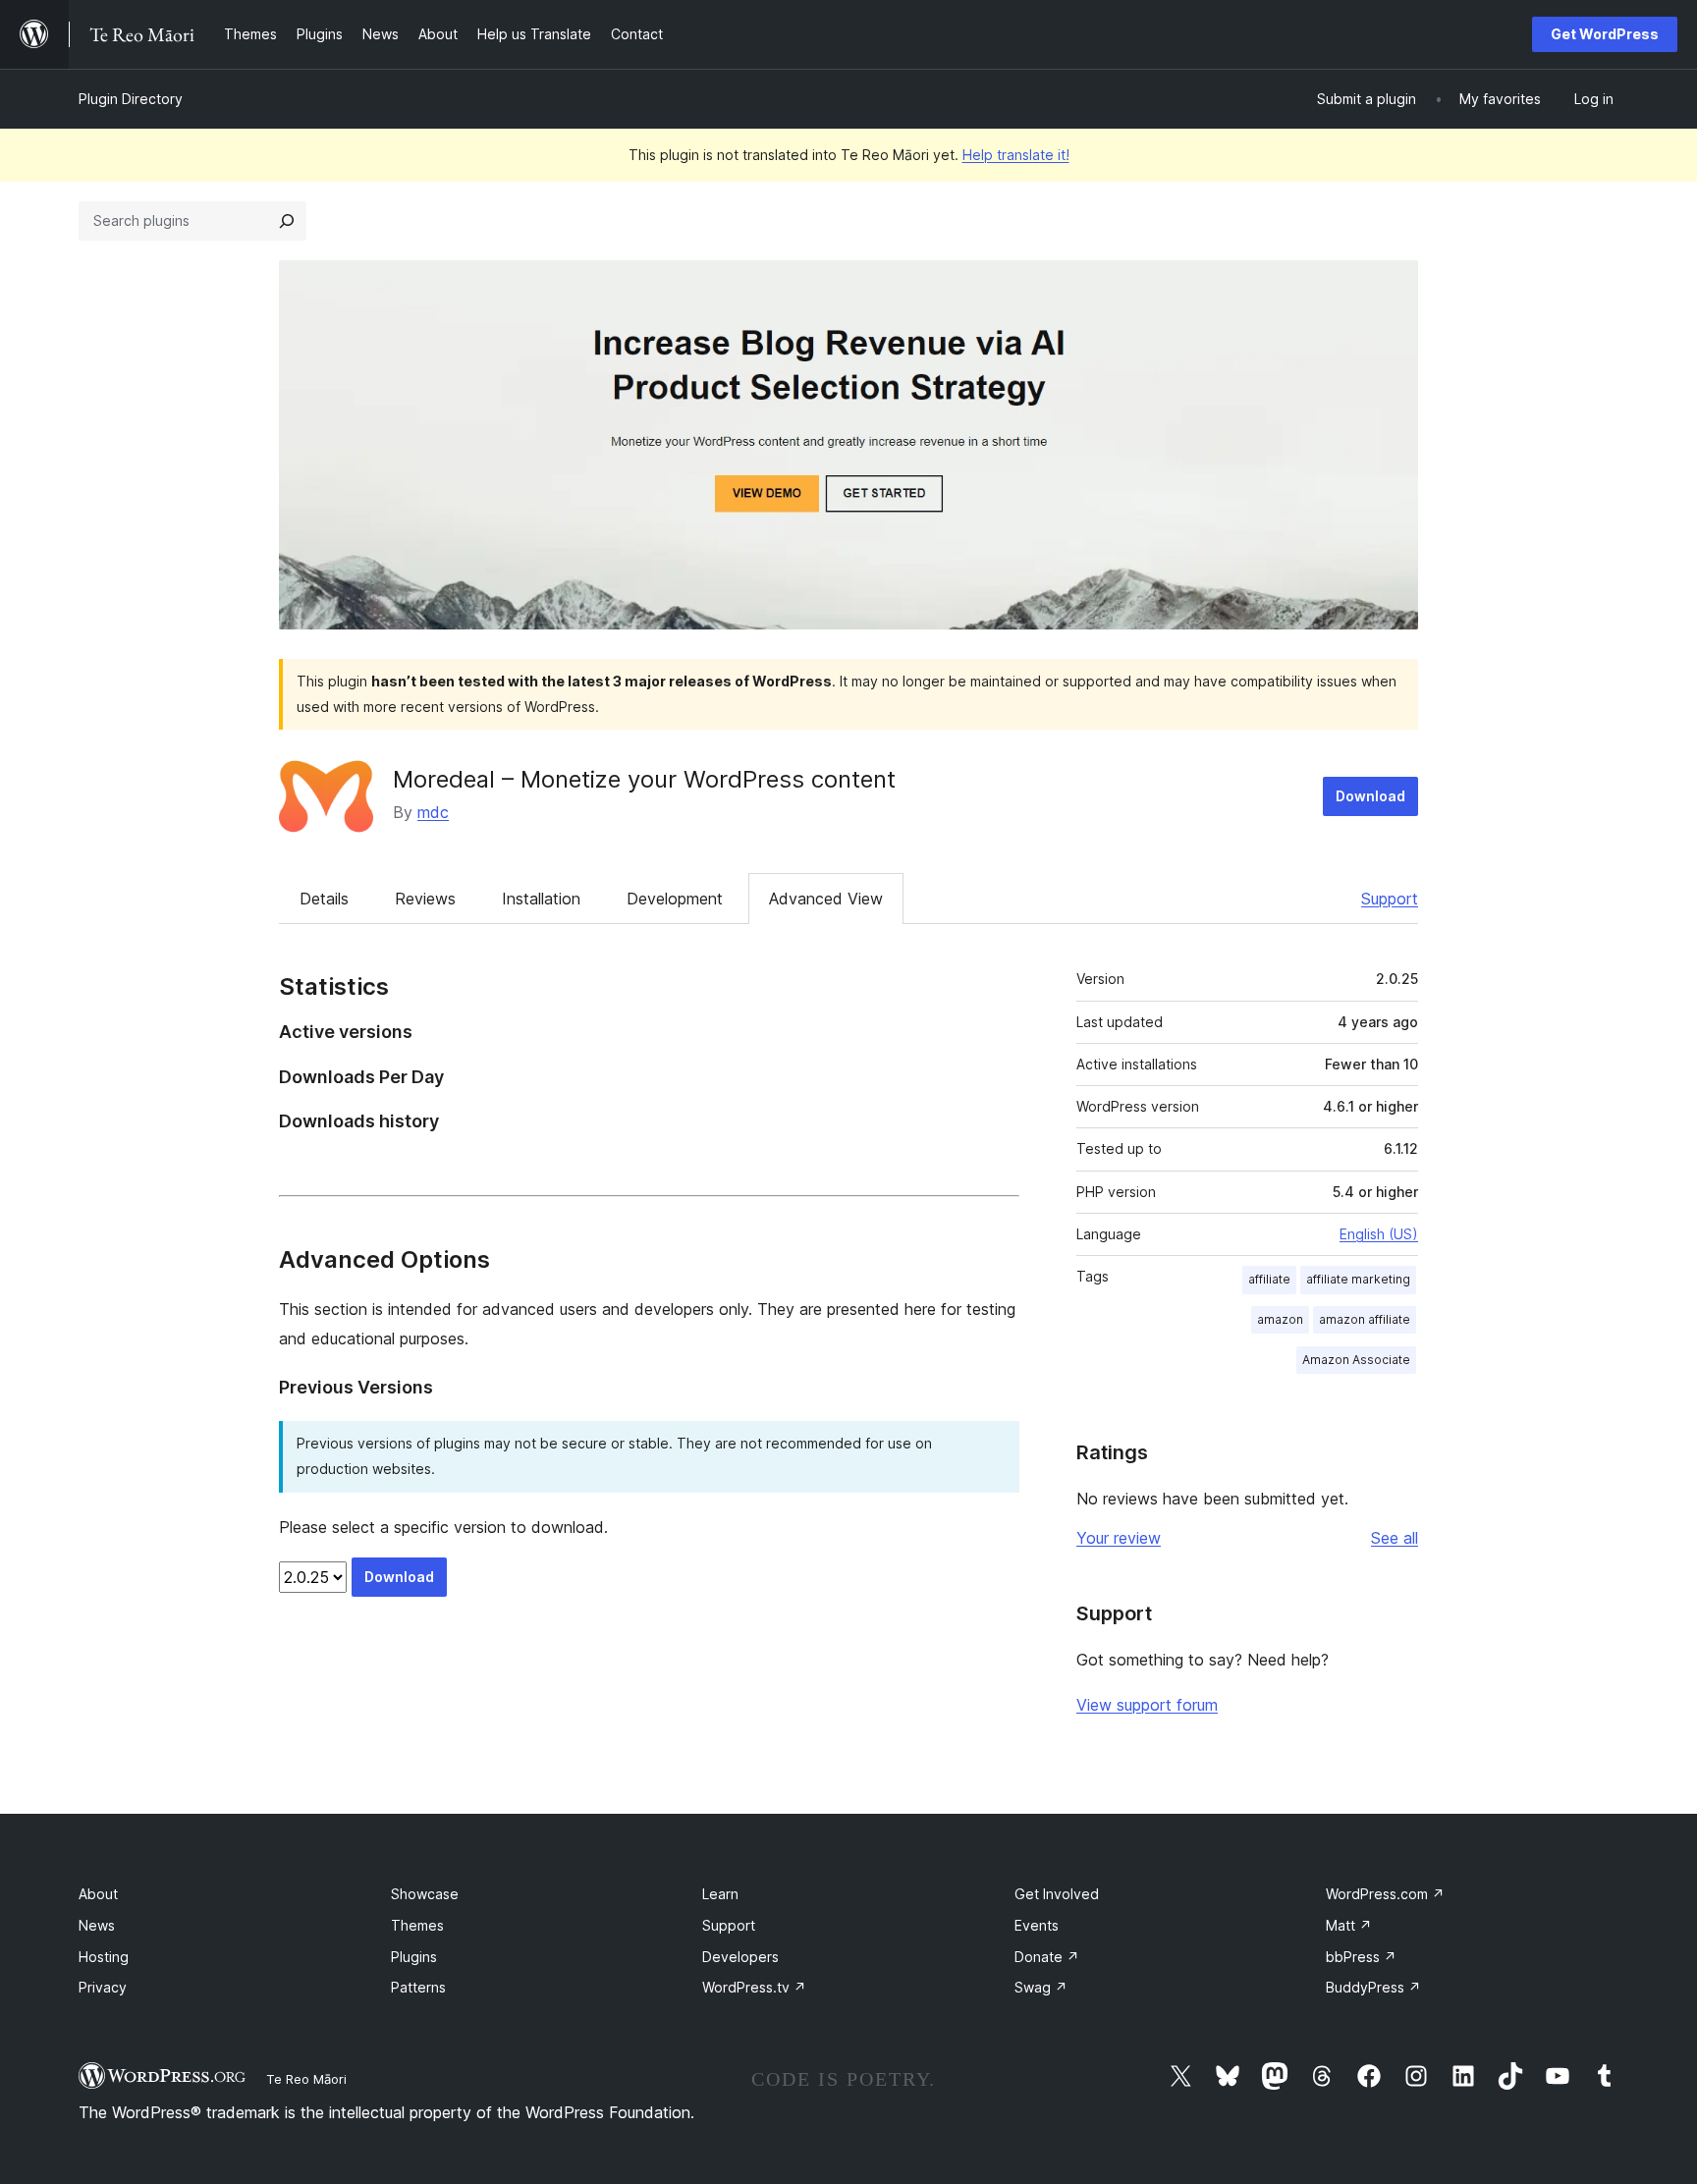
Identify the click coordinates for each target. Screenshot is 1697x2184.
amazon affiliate (1365, 1319)
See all (1395, 1538)
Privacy (103, 1987)
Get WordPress (1605, 34)
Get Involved (1057, 1894)
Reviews (425, 899)
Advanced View (826, 899)
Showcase (425, 1894)
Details (324, 899)
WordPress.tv (754, 1987)
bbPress (1361, 1957)
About (98, 1894)
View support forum (1147, 1705)
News (97, 1925)
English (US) (1379, 1234)
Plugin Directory (131, 99)
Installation (541, 899)
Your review (1119, 1538)
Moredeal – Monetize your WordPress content (644, 779)
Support (1390, 899)
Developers (740, 1957)
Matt (1349, 1925)
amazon (1280, 1319)
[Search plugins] (287, 221)
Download (1370, 796)
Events (1037, 1925)
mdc (433, 812)
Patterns (418, 1987)
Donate (1047, 1957)
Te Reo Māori (306, 2079)
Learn (720, 1894)
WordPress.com (1385, 1894)
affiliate (1269, 1279)
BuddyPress (1373, 1987)
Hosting (104, 1957)
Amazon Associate (1356, 1360)
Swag (1041, 1987)
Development (675, 899)
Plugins (414, 1957)
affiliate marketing (1358, 1279)
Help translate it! (1016, 155)
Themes (417, 1925)
